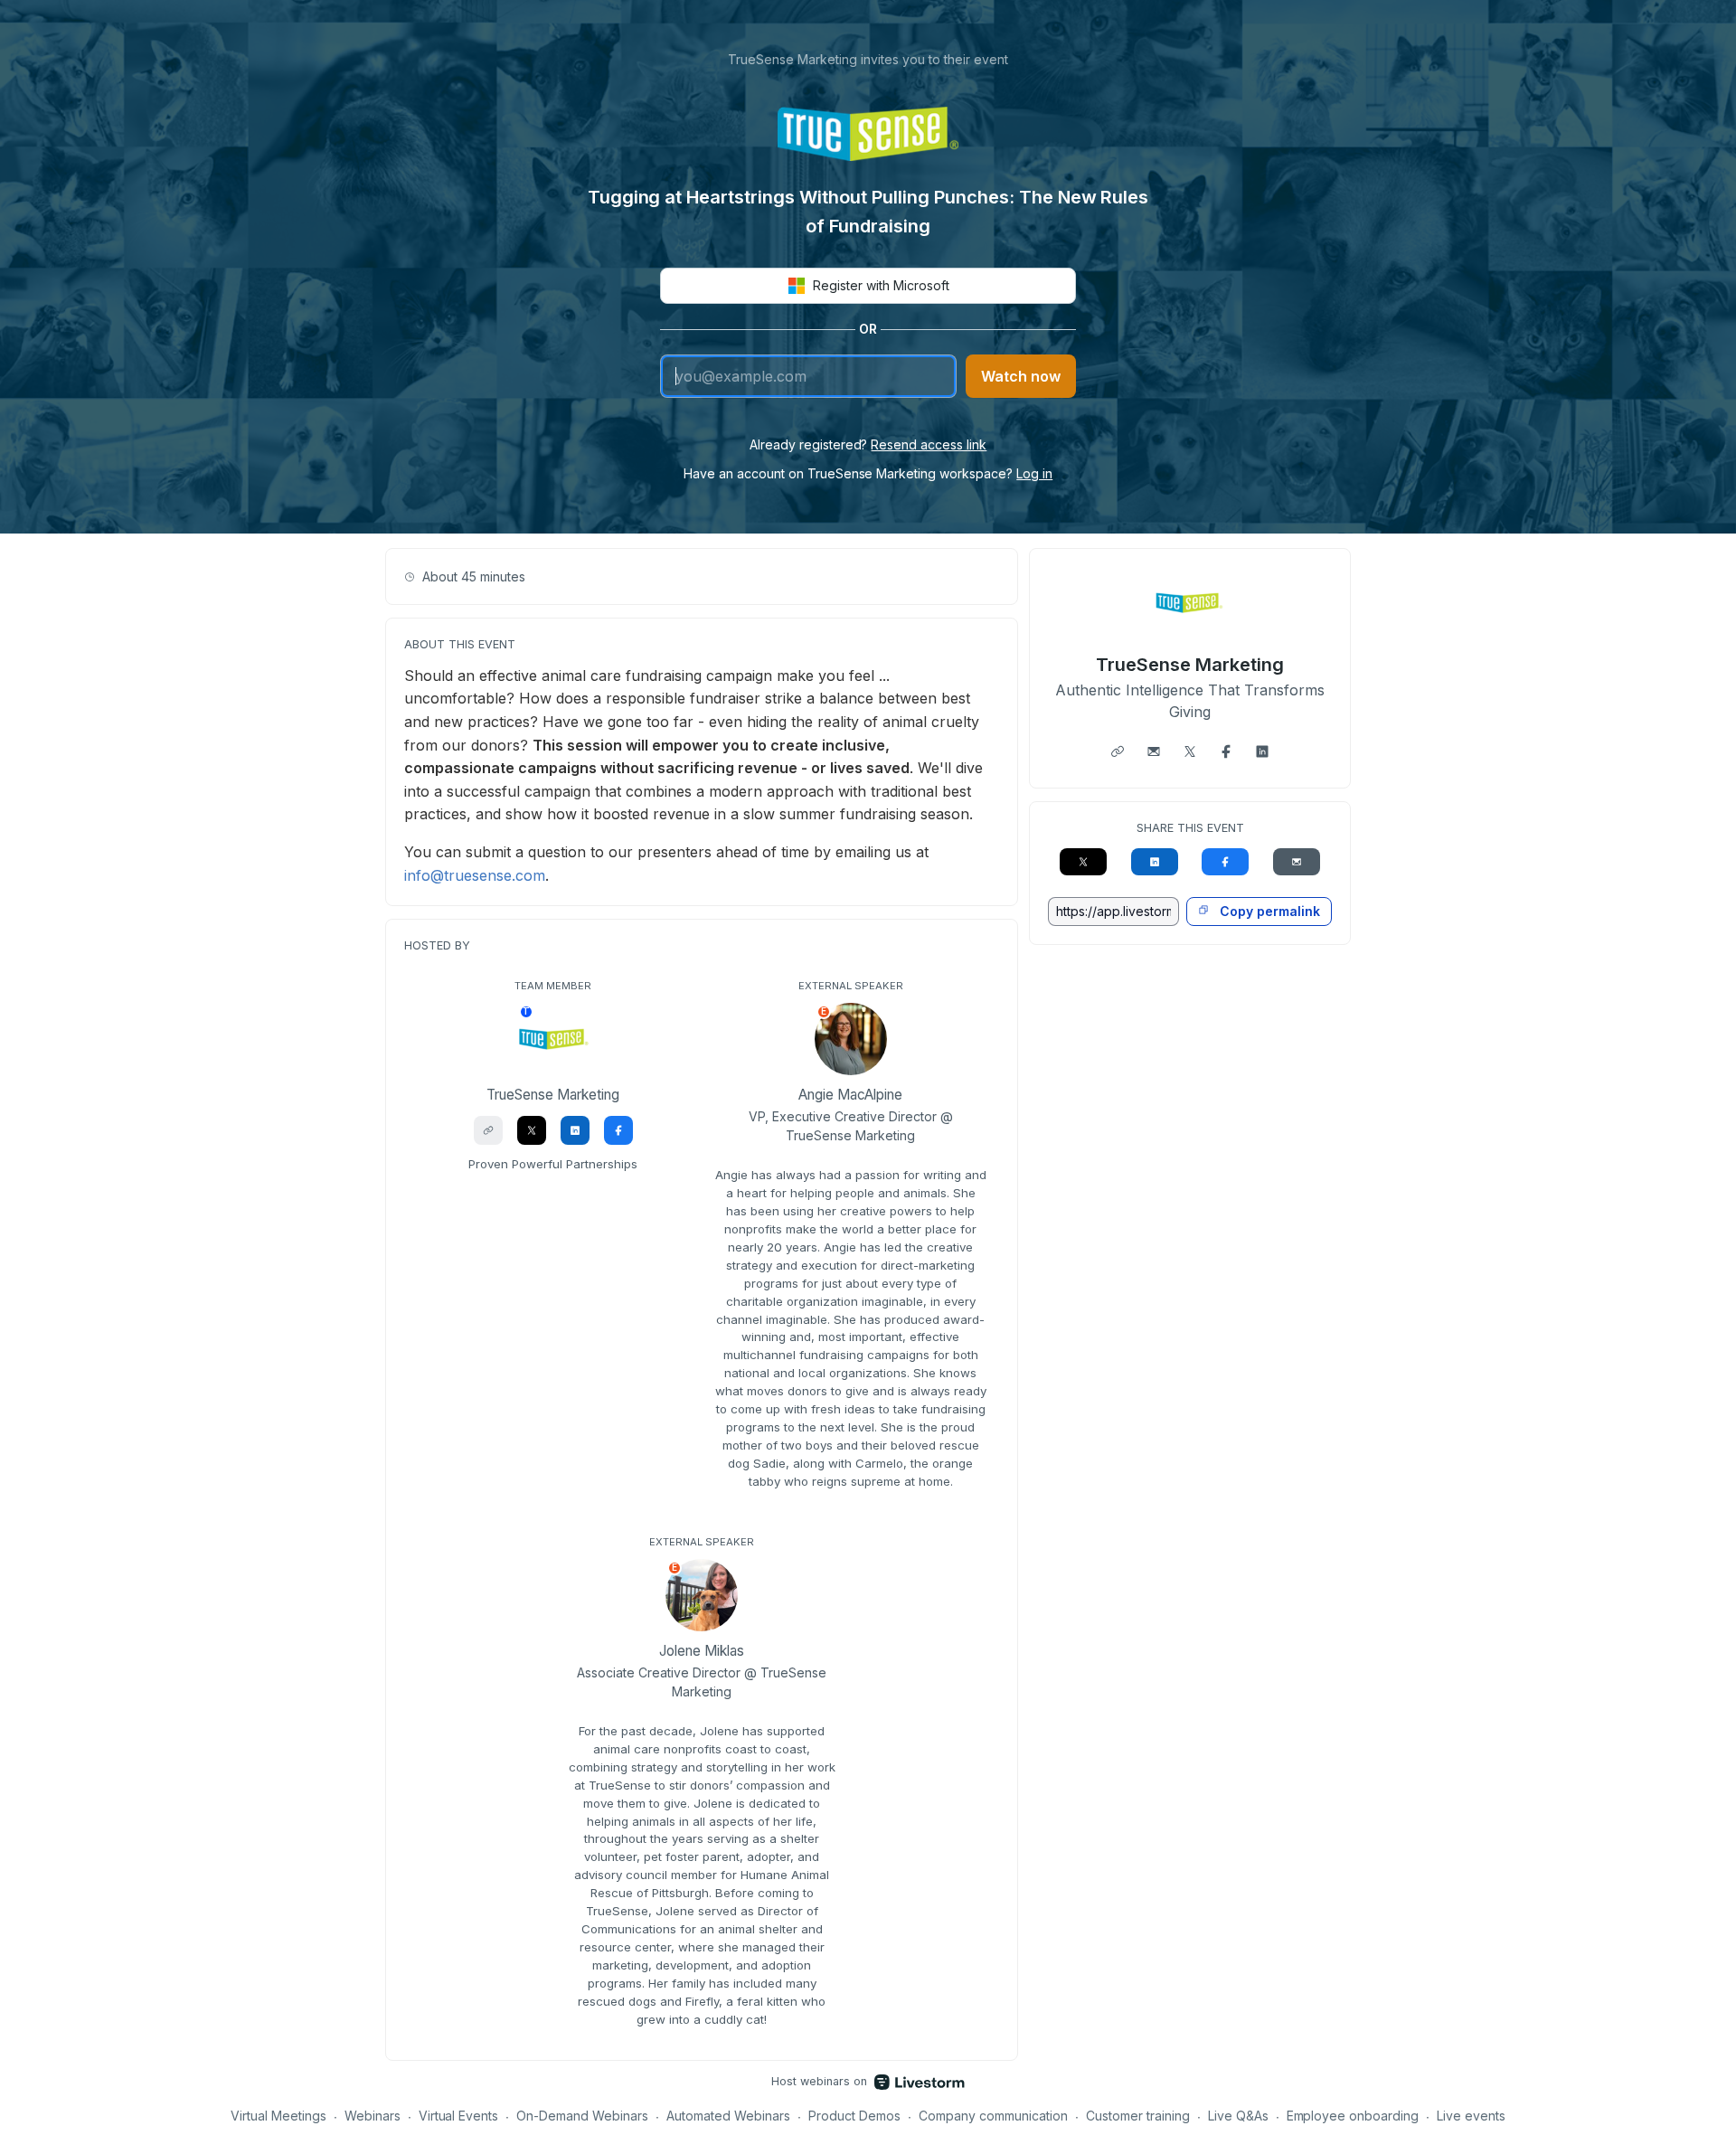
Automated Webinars (728, 2116)
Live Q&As (1238, 2116)
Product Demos (854, 2116)
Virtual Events (459, 2116)
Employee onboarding (1353, 2116)
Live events (1471, 2116)
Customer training (1138, 2116)
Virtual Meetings (278, 2116)
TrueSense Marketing (1190, 665)
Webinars (373, 2116)
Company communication (993, 2116)
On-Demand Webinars (582, 2116)
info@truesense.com (475, 875)
